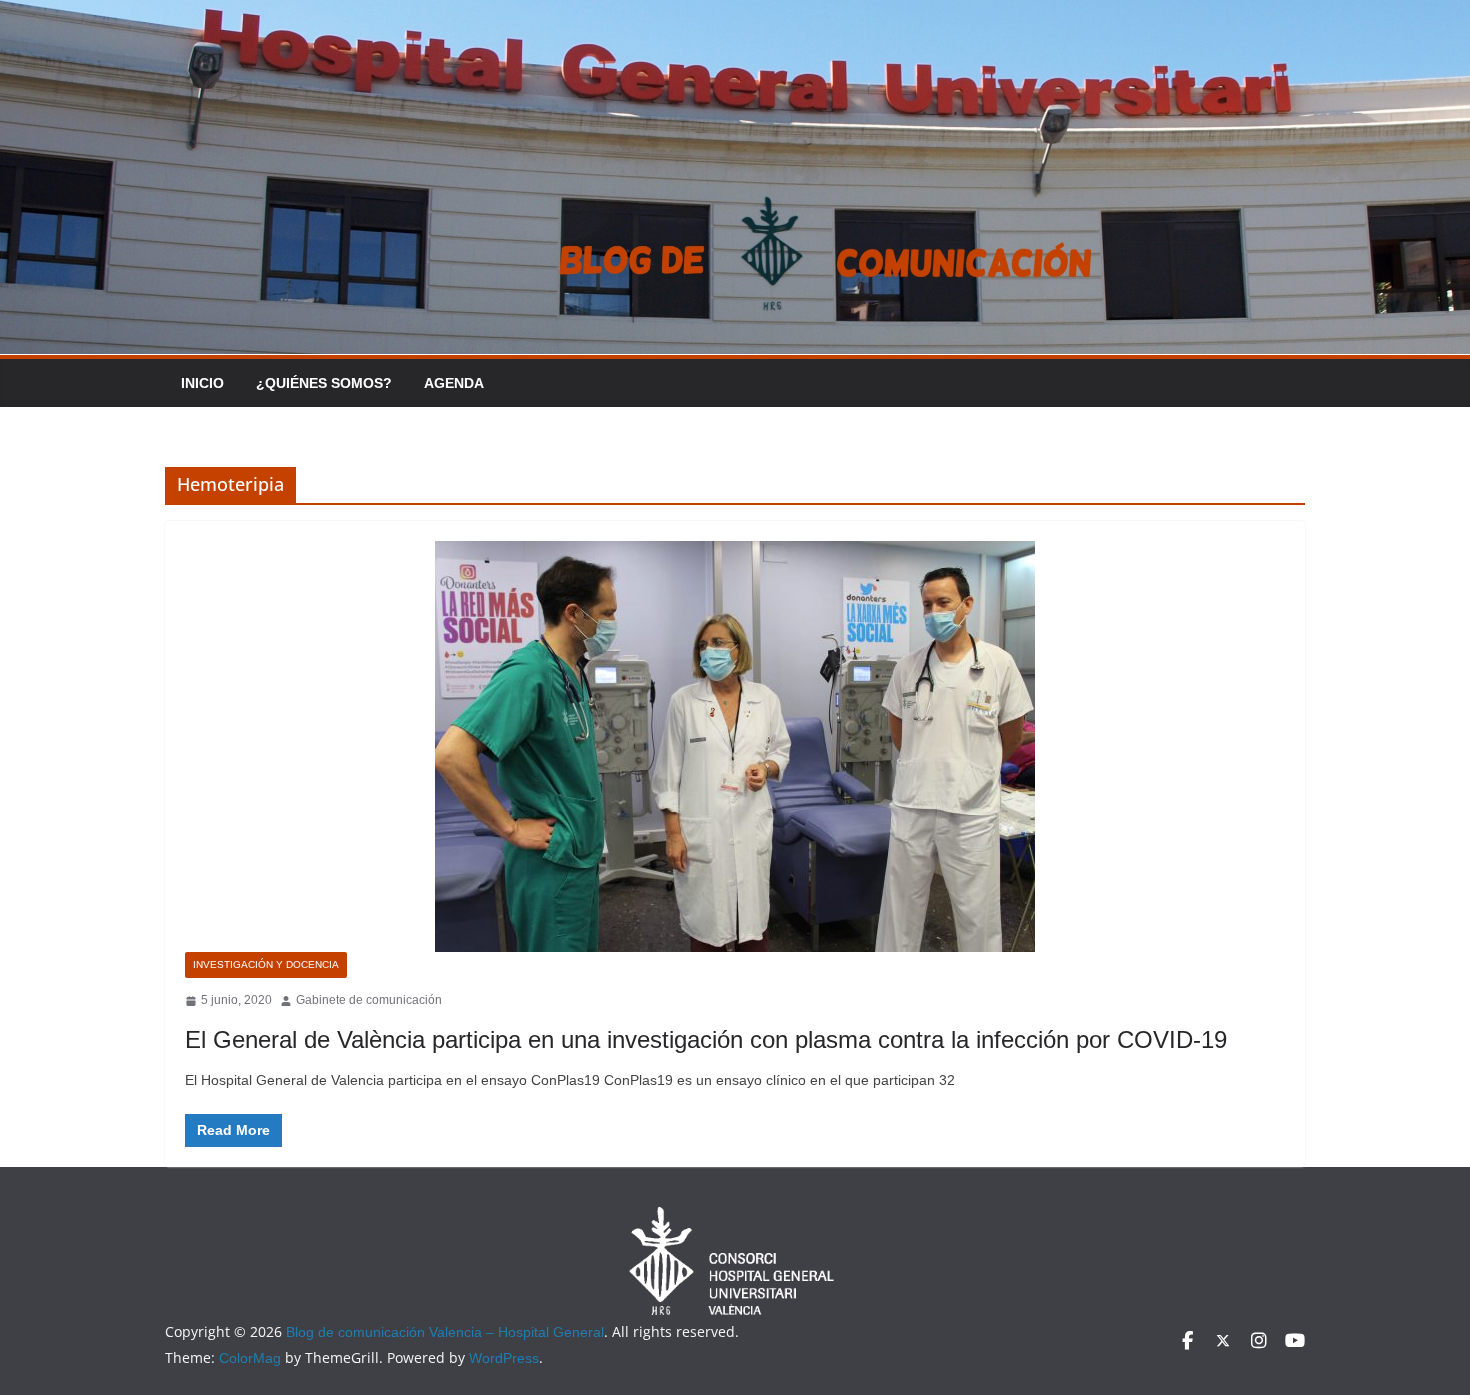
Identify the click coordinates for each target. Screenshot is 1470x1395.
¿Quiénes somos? (324, 383)
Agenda (454, 383)
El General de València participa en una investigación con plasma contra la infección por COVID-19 (706, 1039)
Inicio (202, 383)
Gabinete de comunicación (369, 1000)
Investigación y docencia (266, 964)
